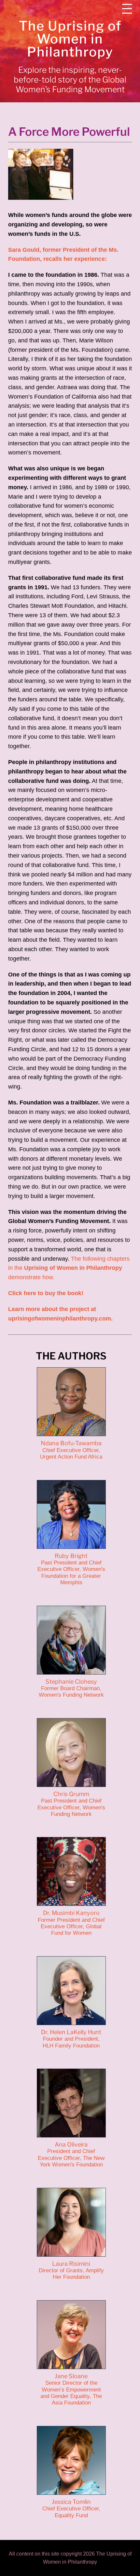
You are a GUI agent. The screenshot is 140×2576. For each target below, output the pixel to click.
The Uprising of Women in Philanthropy (70, 39)
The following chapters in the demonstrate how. (69, 1268)
